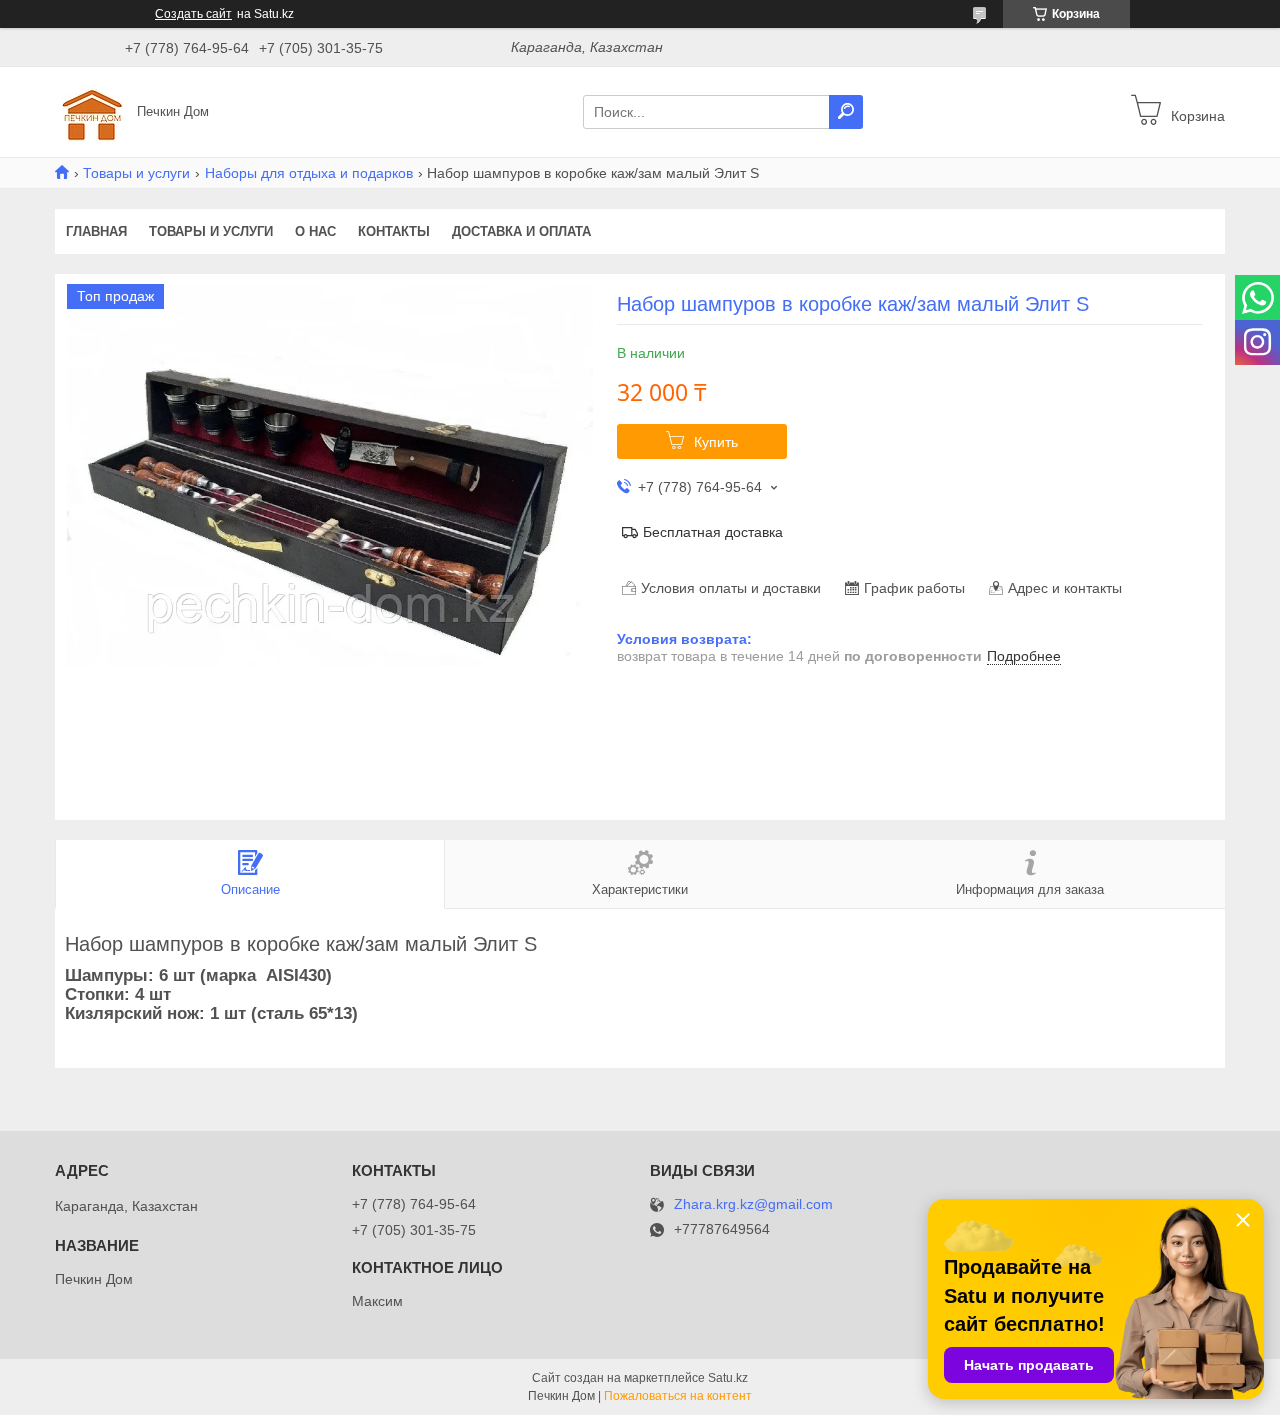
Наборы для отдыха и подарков (309, 173)
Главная (96, 231)
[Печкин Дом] (90, 111)
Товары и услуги (136, 173)
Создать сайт (193, 14)
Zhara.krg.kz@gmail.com (753, 1204)
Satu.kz (728, 1378)
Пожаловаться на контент (678, 1396)
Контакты (394, 231)
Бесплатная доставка (713, 532)
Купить (716, 442)
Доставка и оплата (521, 231)
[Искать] (846, 112)
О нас (315, 231)
